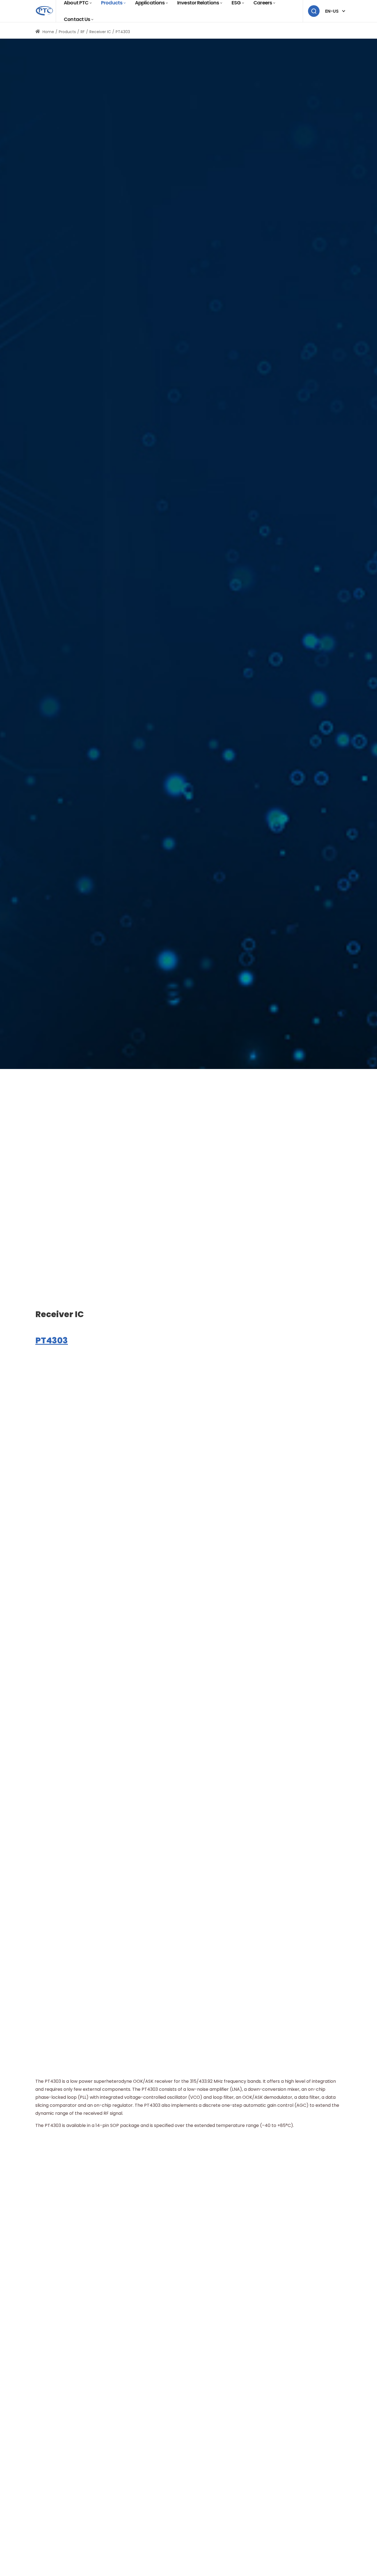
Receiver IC (60, 1314)
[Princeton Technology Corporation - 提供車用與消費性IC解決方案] (44, 11)
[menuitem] (78, 19)
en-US (332, 11)
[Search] (314, 11)
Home (48, 32)
